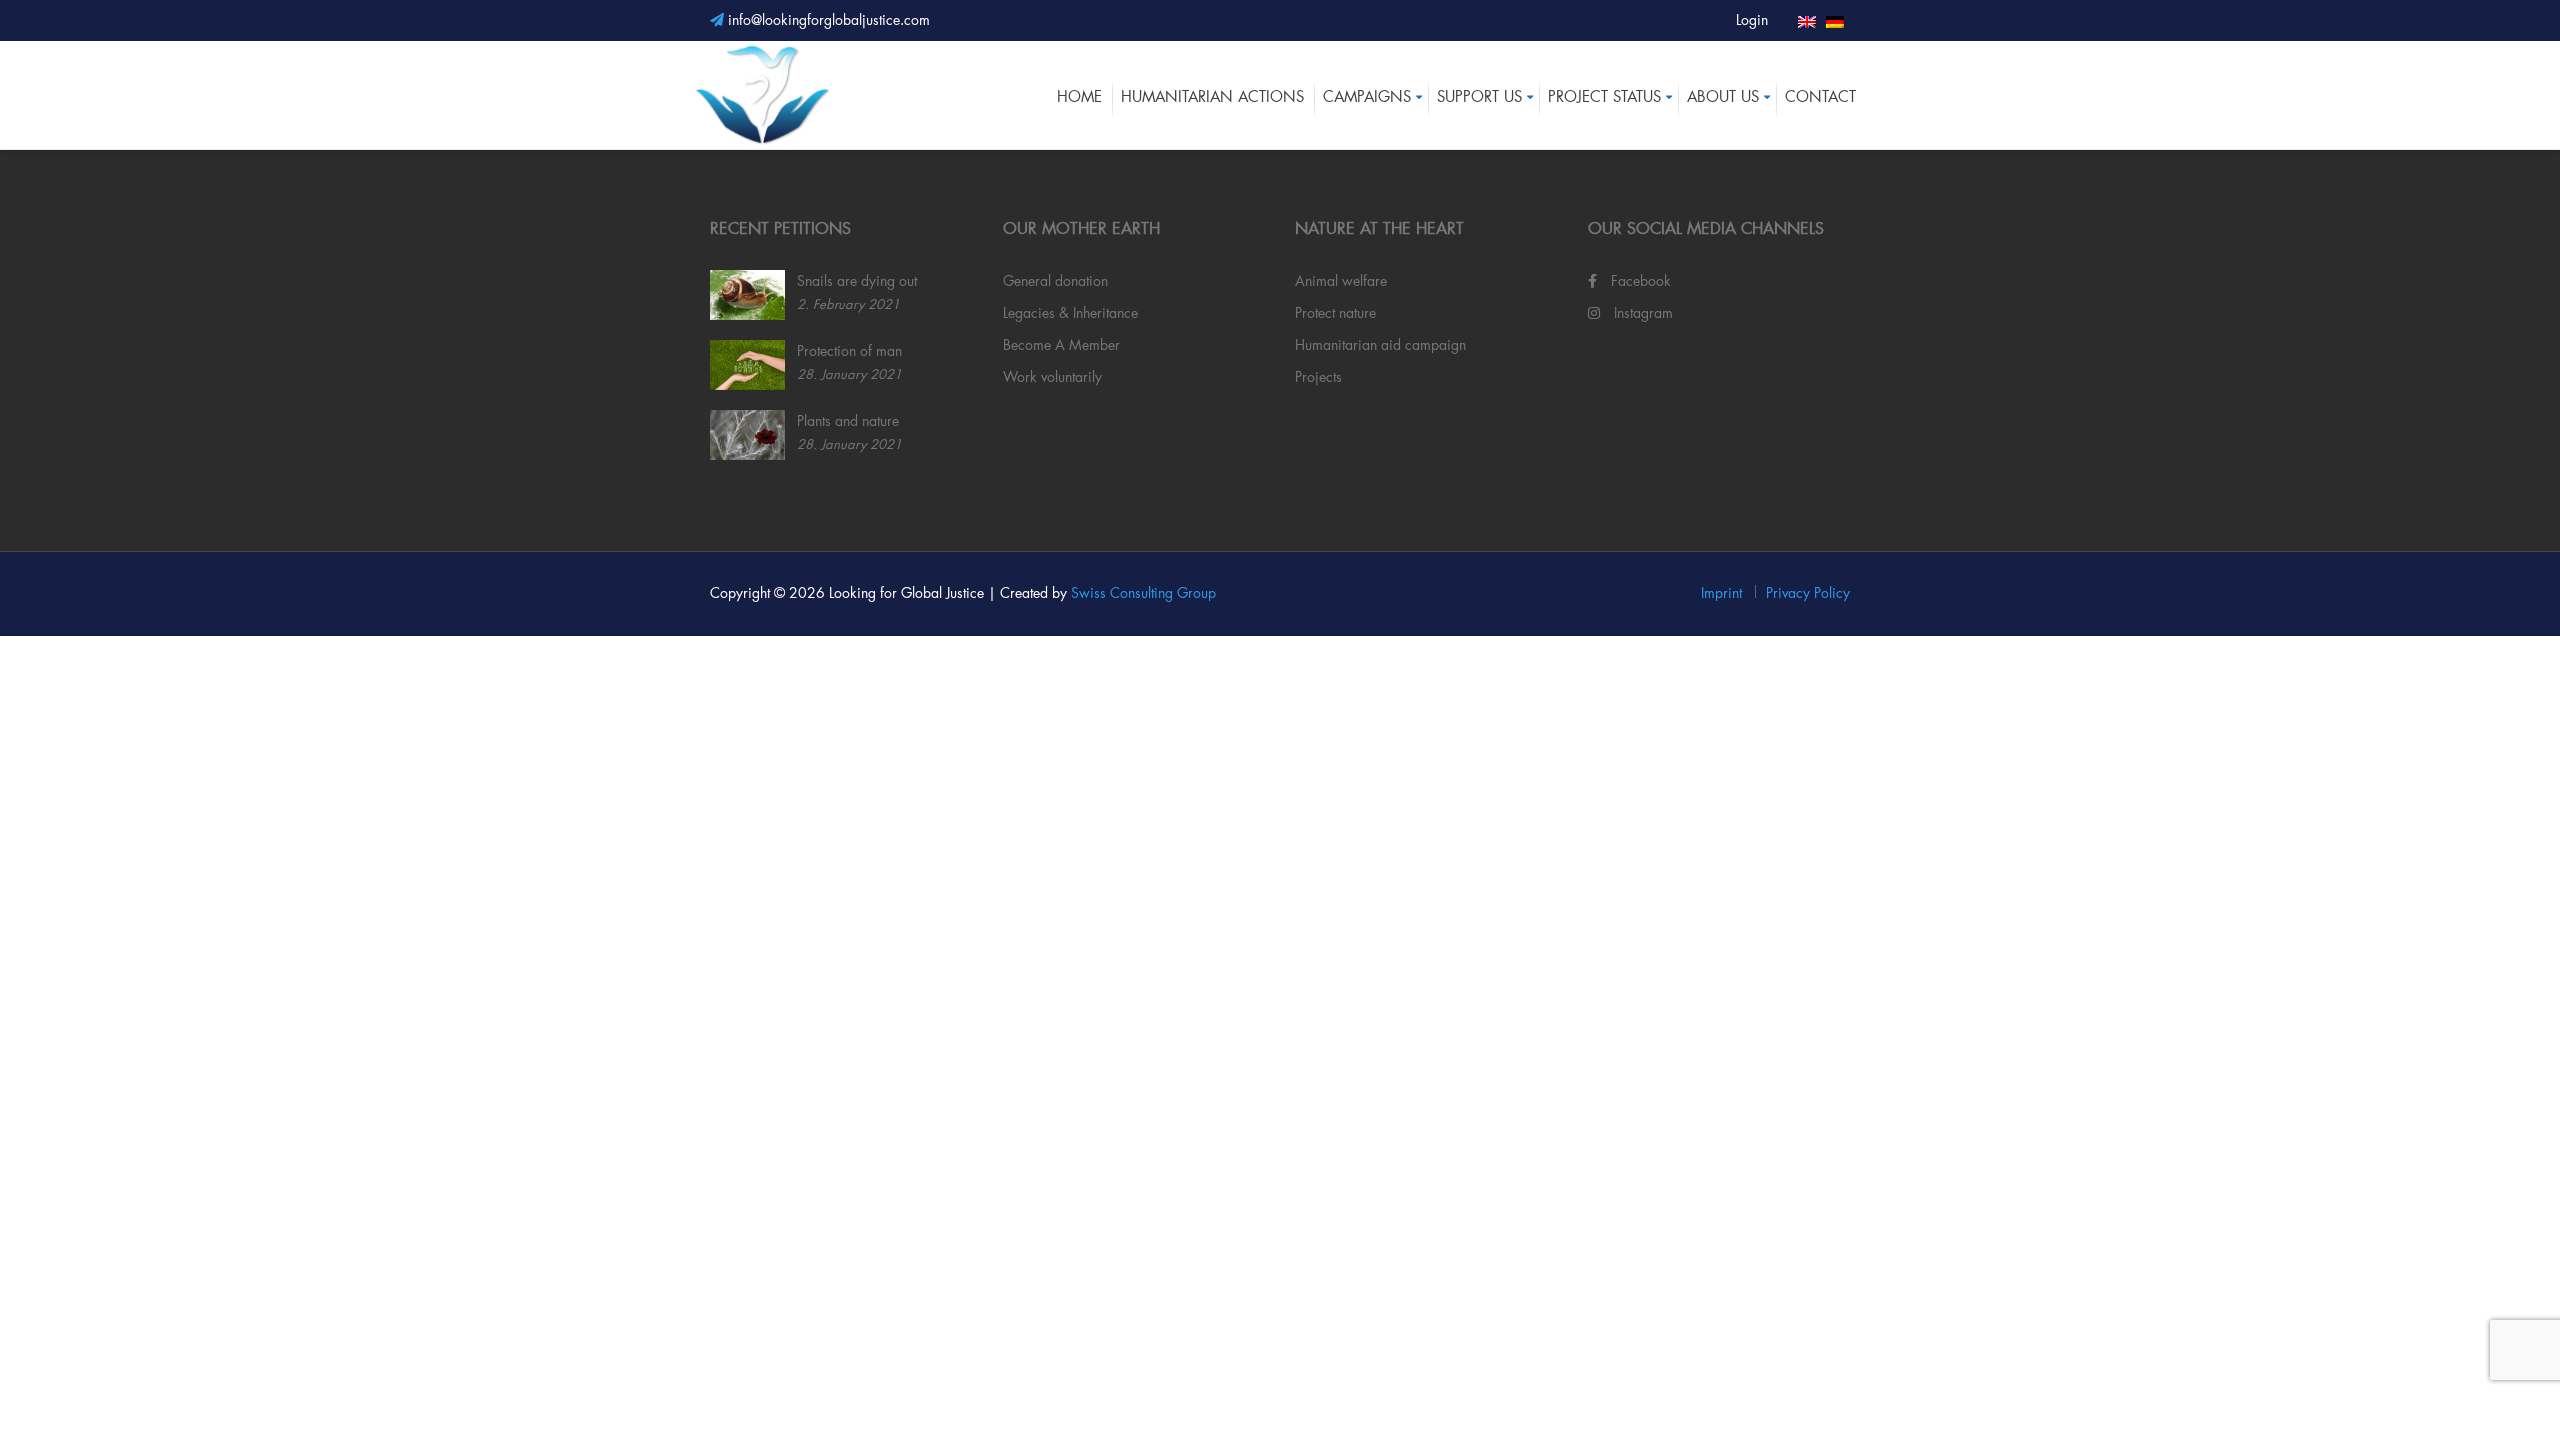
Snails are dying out (857, 282)
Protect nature (1335, 314)
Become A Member (1061, 346)
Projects (1318, 378)
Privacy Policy (1808, 594)
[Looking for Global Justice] (762, 94)
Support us (1479, 98)
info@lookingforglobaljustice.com (827, 21)
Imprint (1721, 594)
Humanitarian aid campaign (1380, 346)
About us (1723, 98)
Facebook (1639, 282)
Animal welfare (1341, 282)
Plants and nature (848, 422)
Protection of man (849, 352)
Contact (1820, 98)
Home (1079, 98)
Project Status (1604, 98)
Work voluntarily (1052, 378)
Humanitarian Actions (1212, 98)
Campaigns (1367, 98)
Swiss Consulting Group (1143, 594)
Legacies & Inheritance (1070, 314)
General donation (1055, 282)
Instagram (1641, 314)
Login (1752, 21)
